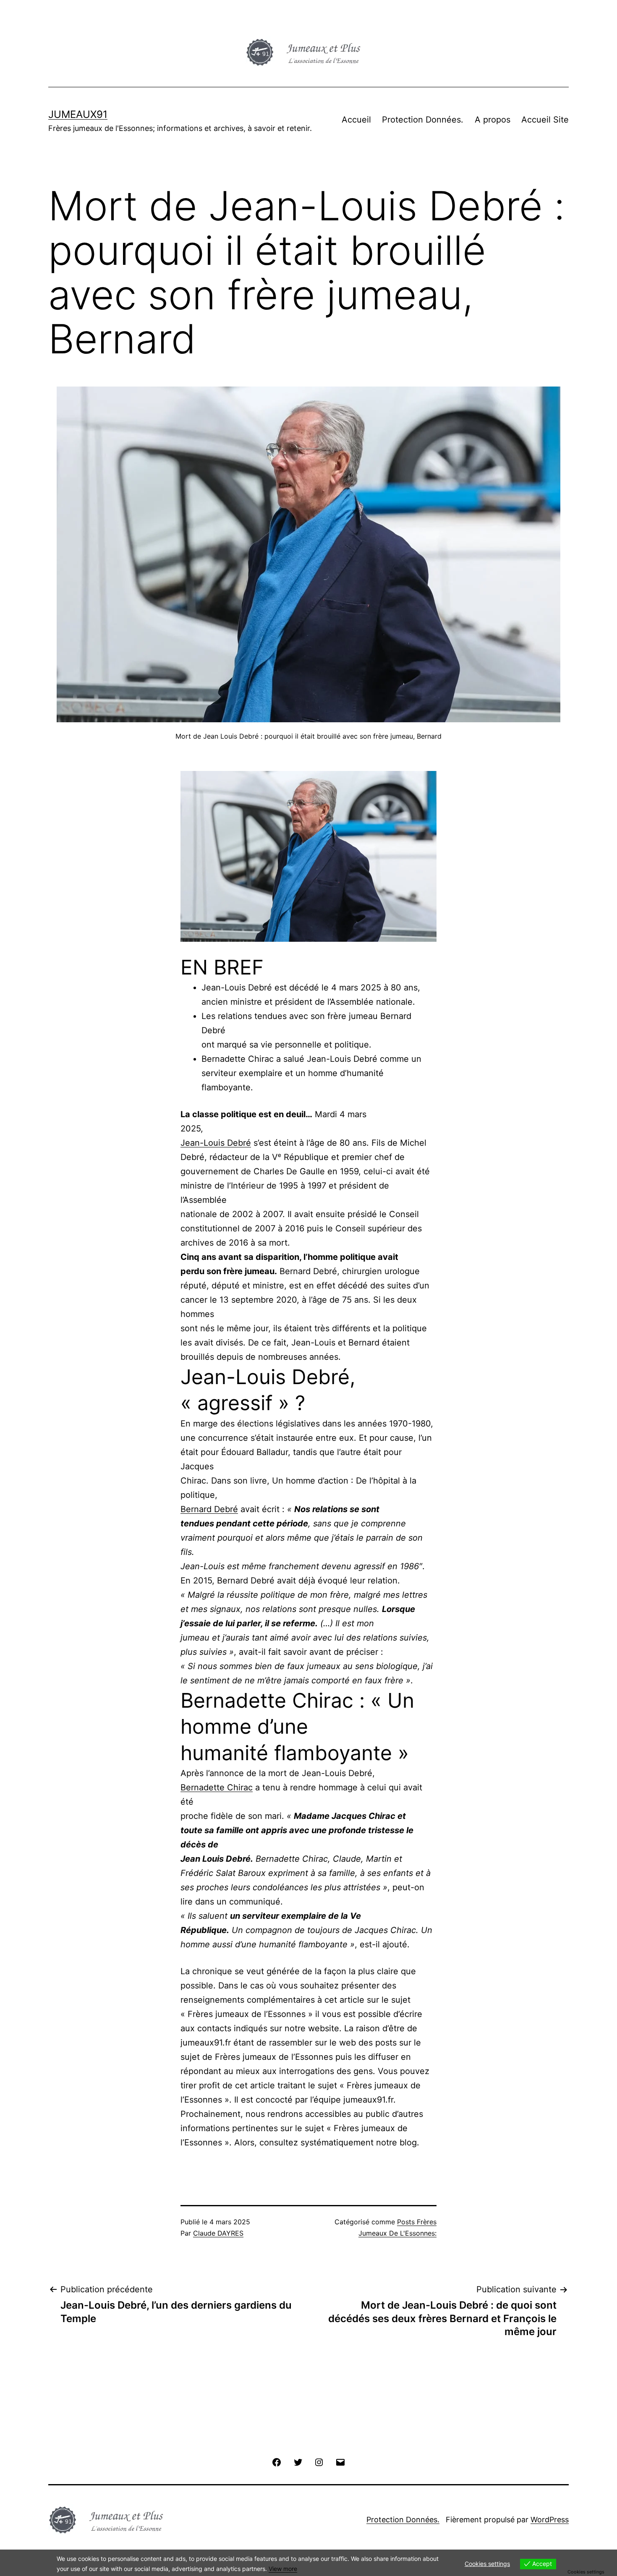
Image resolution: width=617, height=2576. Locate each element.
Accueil (356, 120)
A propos (493, 120)
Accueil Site (545, 120)
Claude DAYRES (218, 2233)
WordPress (550, 2520)
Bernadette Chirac (217, 1787)
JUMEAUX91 (78, 114)
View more (283, 2569)
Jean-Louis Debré (216, 1143)
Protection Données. (423, 120)
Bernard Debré (209, 1509)
